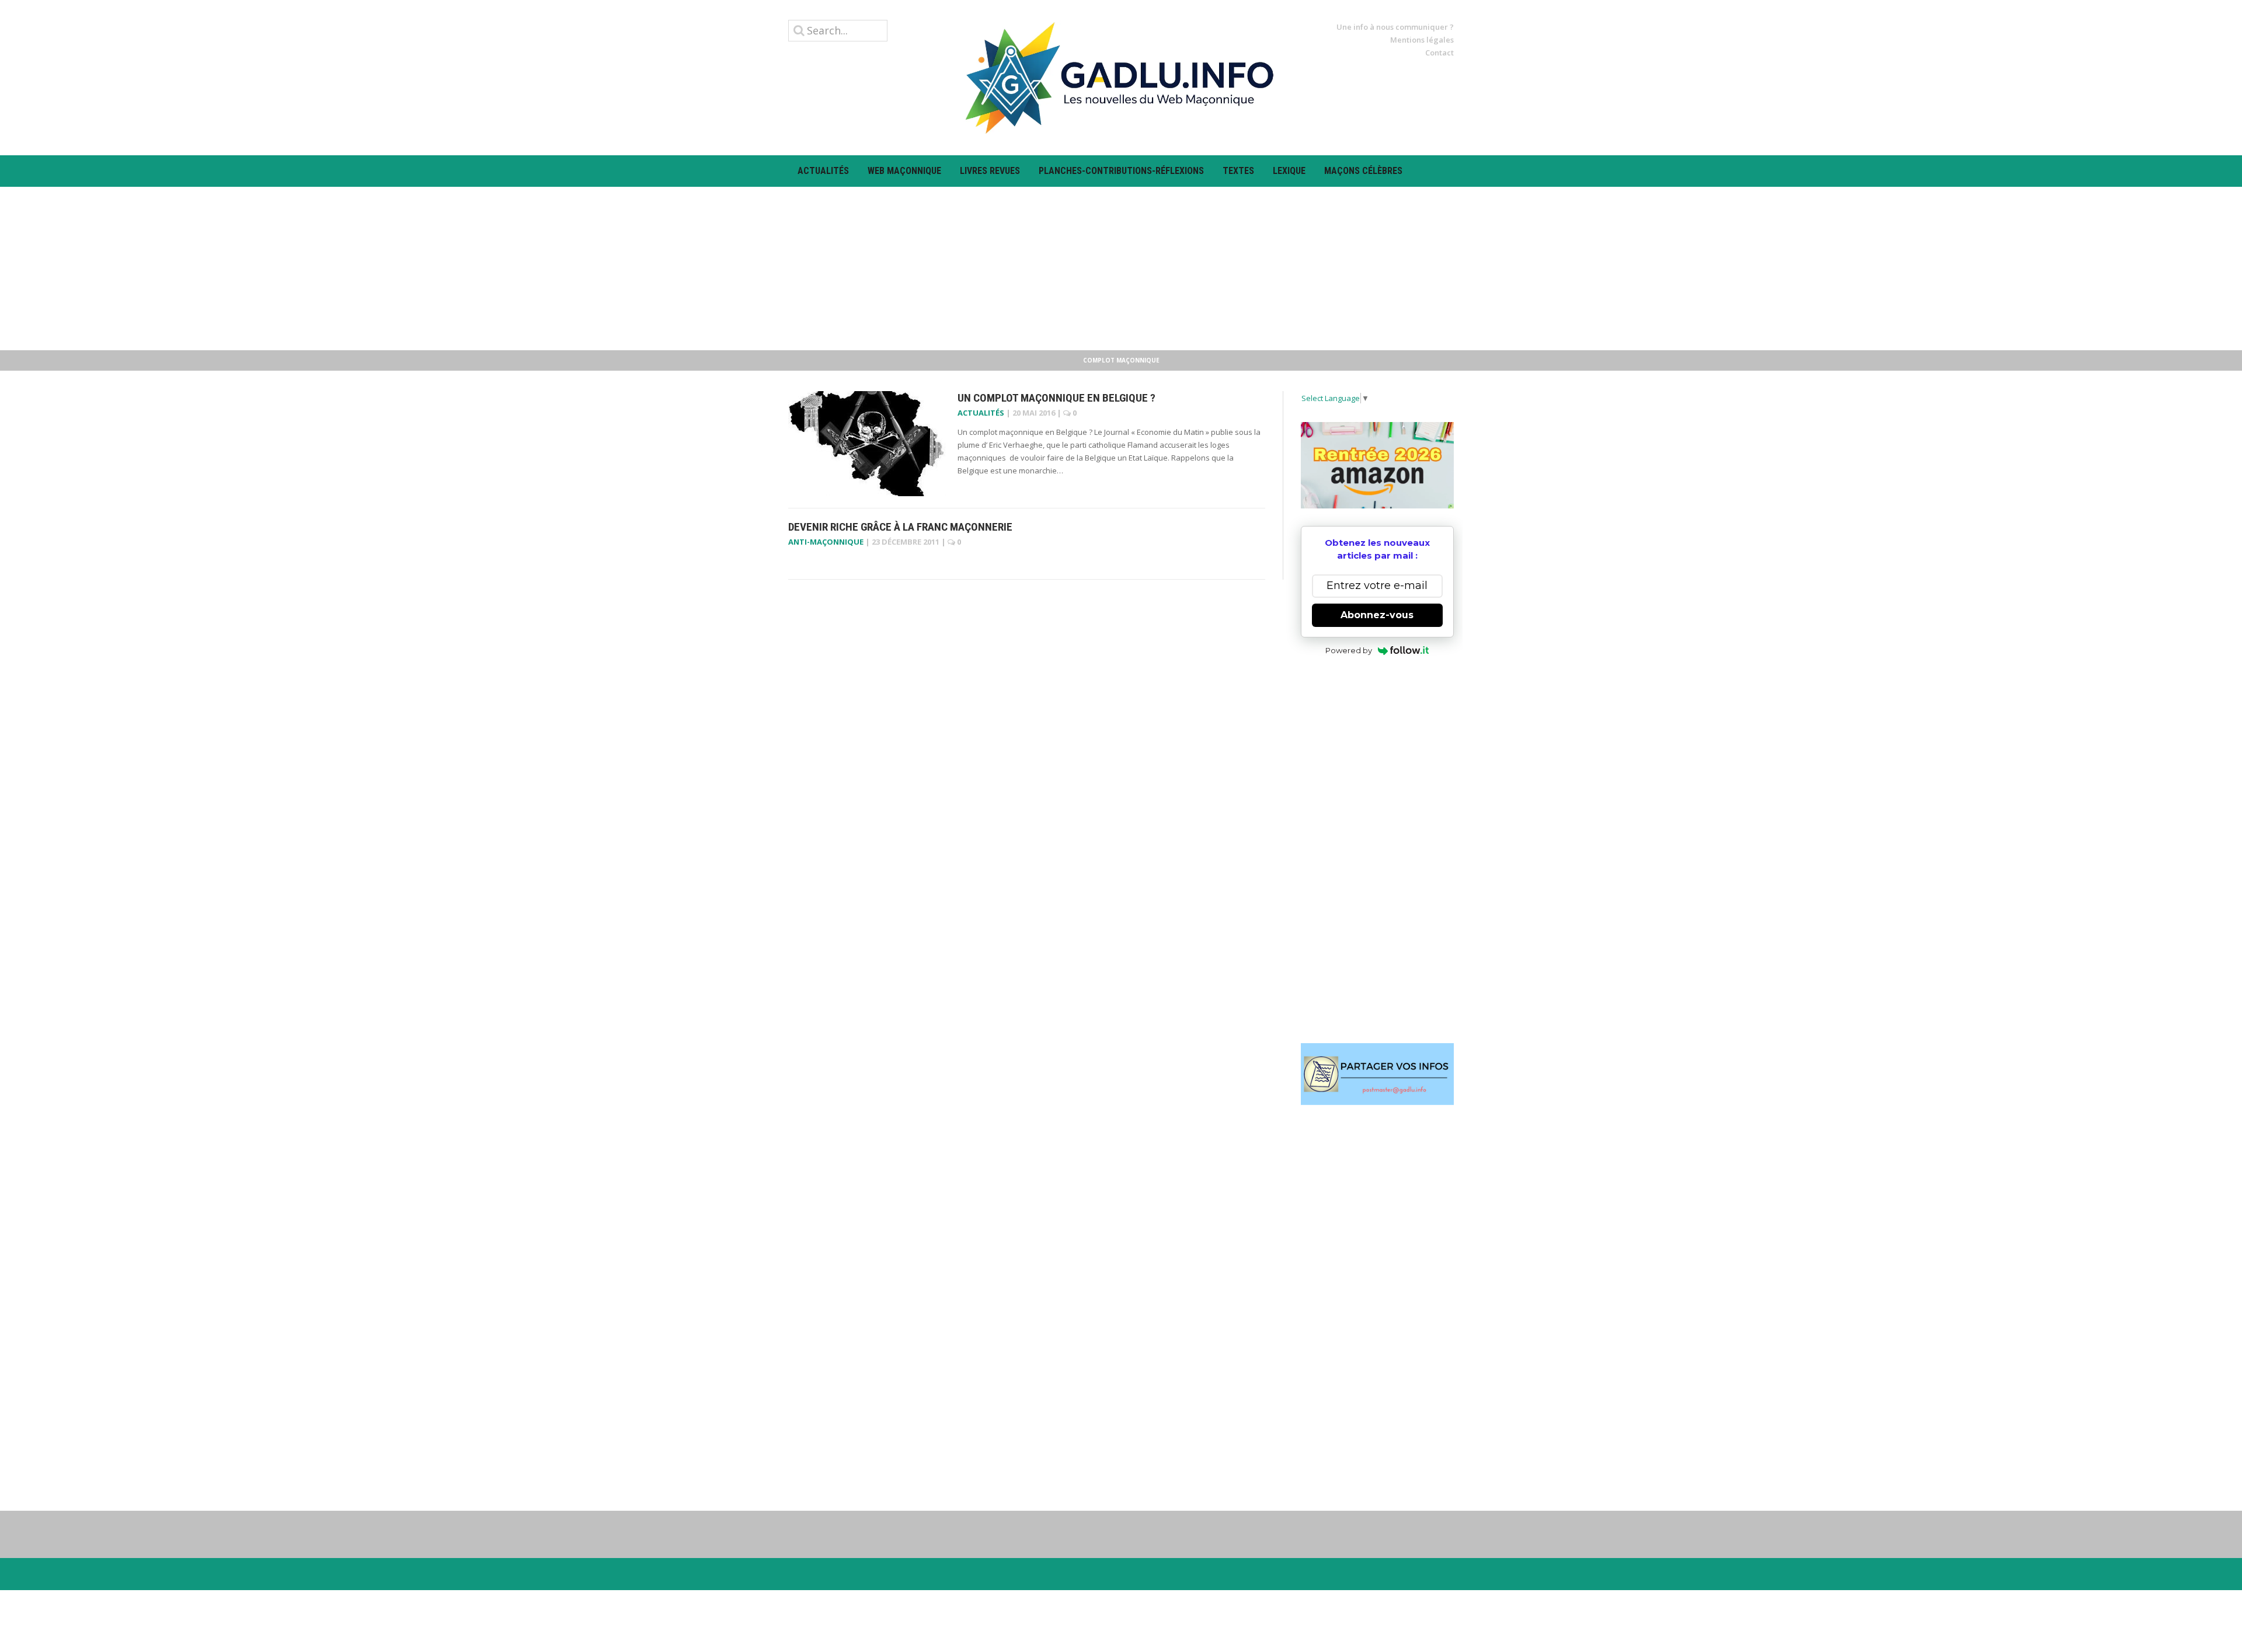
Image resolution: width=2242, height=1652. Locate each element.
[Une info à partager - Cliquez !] (1378, 1074)
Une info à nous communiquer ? (1395, 27)
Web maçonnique (904, 171)
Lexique (1289, 171)
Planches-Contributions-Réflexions (1121, 171)
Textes (1238, 171)
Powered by (1349, 650)
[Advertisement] (1121, 269)
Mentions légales (1422, 40)
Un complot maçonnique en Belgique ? (1056, 398)
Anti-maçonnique (826, 542)
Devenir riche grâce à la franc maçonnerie (900, 527)
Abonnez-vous (1377, 615)
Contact (1439, 53)
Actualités (823, 171)
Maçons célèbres (1363, 171)
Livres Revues (990, 171)
